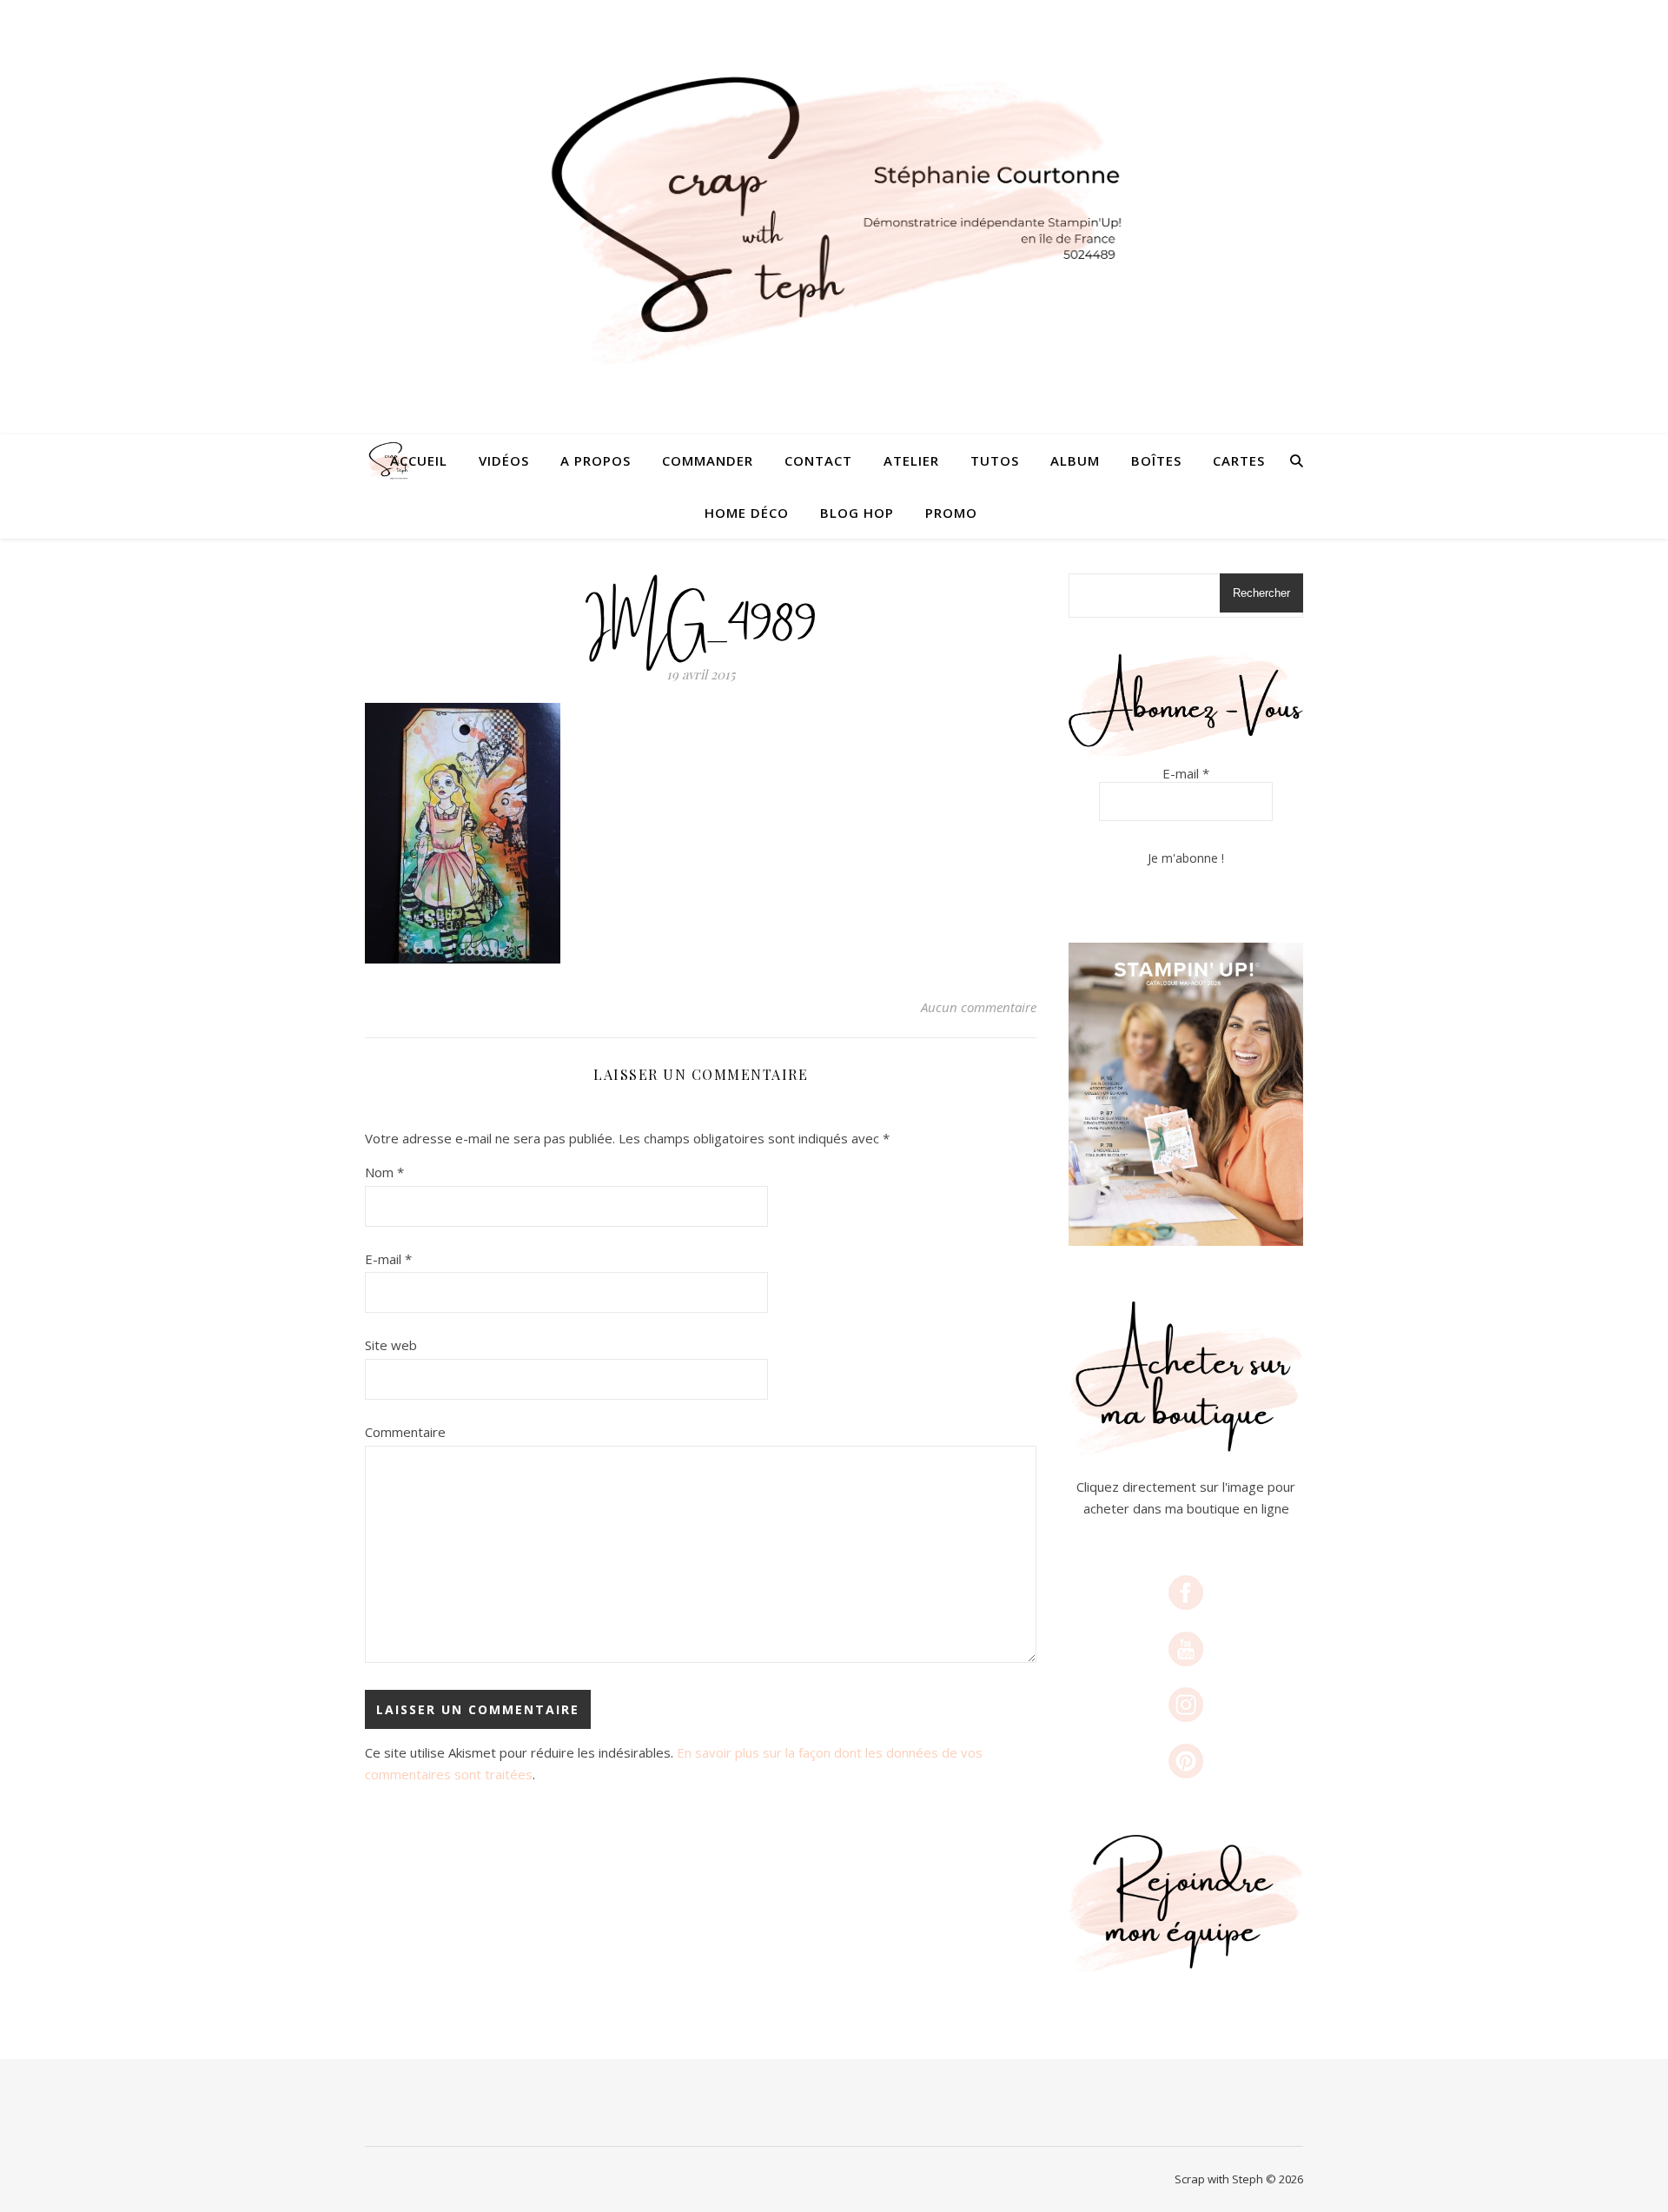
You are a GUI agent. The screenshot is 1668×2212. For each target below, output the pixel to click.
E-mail (388, 1259)
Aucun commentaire (979, 1007)
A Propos (596, 460)
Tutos (995, 460)
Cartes (1239, 460)
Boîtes (1156, 460)
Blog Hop (857, 513)
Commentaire (405, 1432)
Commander (708, 460)
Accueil (419, 460)
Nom (384, 1172)
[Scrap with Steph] (834, 218)
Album (1075, 460)
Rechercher (1261, 593)
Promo (951, 513)
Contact (818, 460)
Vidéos (504, 460)
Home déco (747, 513)
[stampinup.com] (1186, 1094)
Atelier (911, 460)
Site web (391, 1345)
